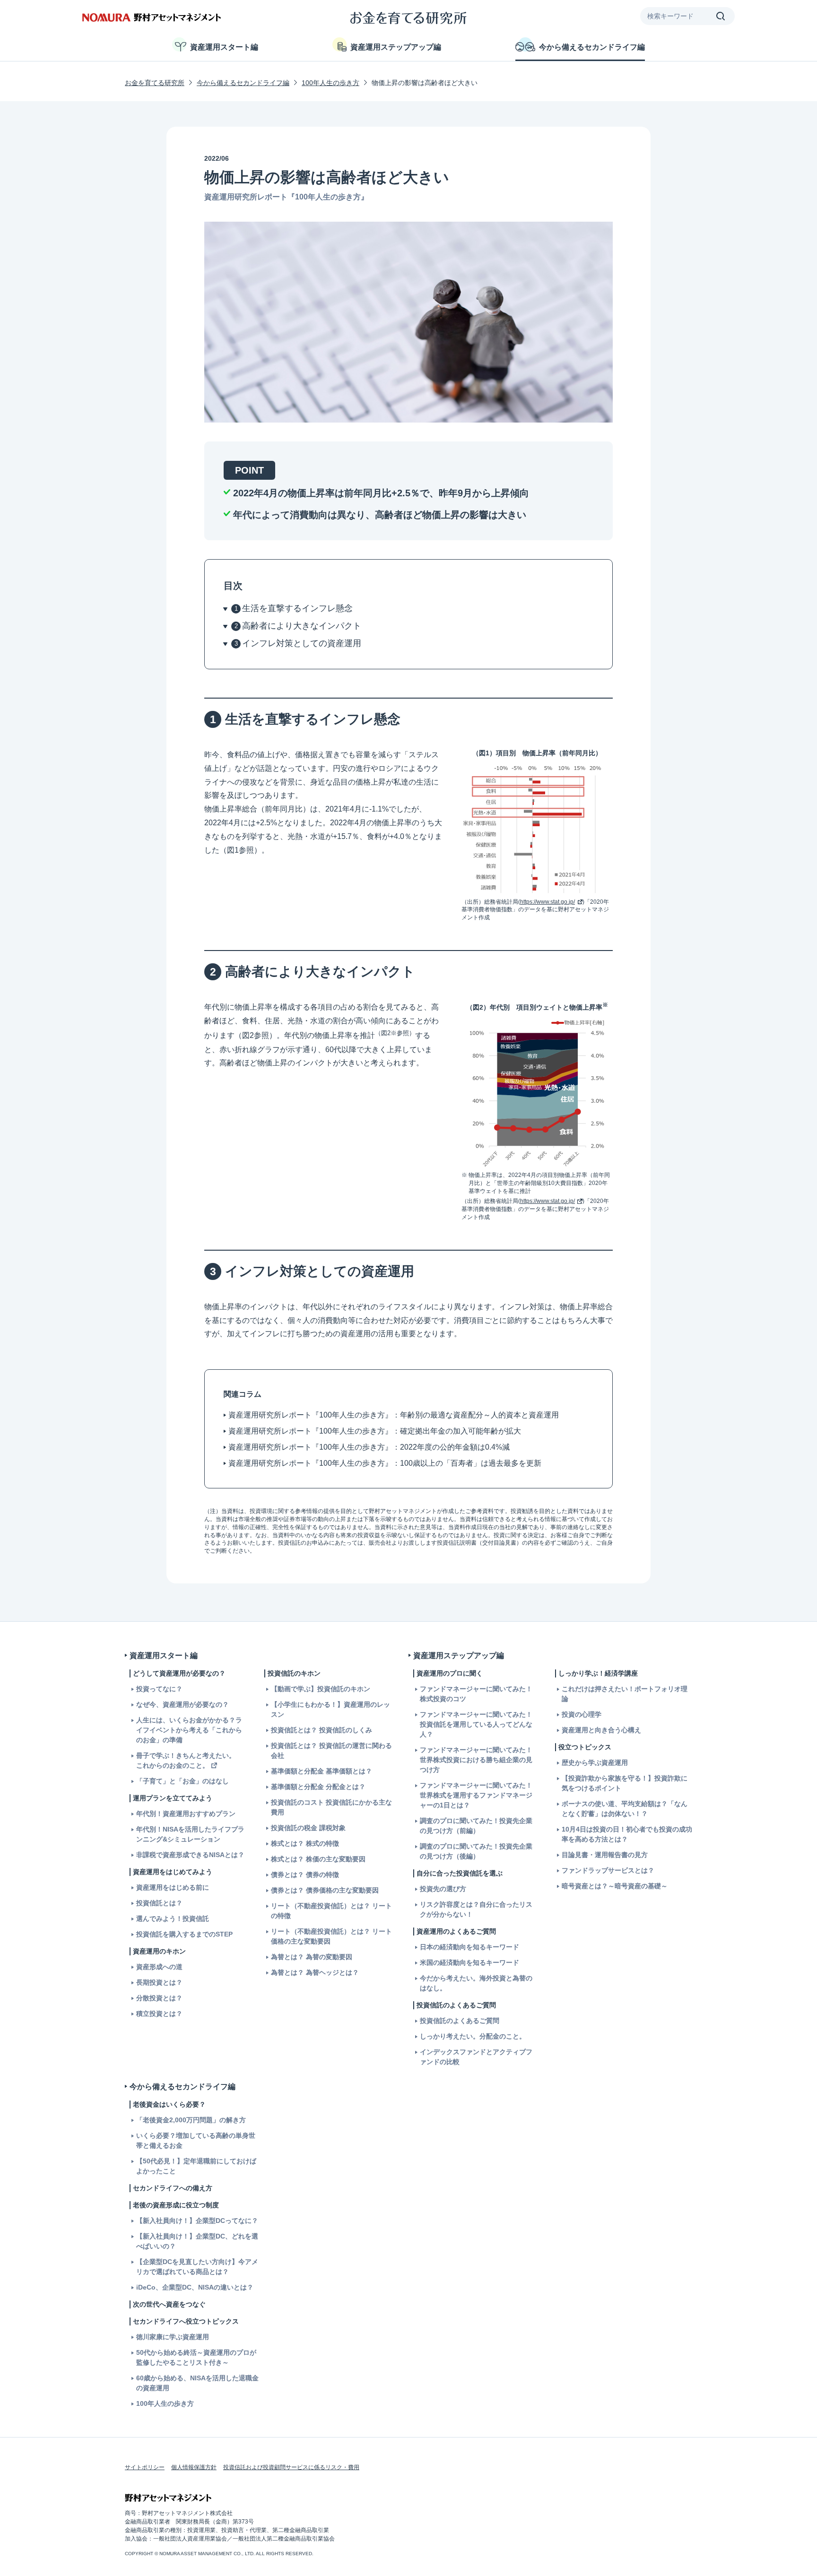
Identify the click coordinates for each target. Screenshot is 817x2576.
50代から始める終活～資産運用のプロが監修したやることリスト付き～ (196, 2357)
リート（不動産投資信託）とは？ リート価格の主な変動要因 (331, 1936)
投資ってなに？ (159, 1689)
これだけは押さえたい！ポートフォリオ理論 (625, 1694)
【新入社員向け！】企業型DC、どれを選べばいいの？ (197, 2241)
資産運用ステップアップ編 (396, 47)
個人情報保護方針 (194, 2467)
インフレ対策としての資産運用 (302, 643)
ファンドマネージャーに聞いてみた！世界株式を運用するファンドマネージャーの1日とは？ (476, 1795)
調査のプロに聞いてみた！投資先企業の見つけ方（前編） (476, 1826)
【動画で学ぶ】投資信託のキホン (321, 1689)
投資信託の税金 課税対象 (308, 1828)
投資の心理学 (582, 1714)
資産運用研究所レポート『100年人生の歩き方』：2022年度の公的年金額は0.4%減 (369, 1447)
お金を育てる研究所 (155, 83)
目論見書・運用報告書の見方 (605, 1855)
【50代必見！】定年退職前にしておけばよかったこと (196, 2166)
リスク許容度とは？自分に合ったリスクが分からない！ (476, 1909)
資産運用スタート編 (224, 47)
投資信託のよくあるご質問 (460, 2021)
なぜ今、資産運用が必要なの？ (183, 1704)
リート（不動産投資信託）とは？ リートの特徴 (331, 1911)
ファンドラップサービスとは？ (608, 1870)
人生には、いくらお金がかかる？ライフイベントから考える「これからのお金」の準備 (189, 1730)
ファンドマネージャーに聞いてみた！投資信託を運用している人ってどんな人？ (476, 1724)
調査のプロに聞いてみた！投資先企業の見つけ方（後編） (476, 1851)
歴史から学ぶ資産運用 (595, 1763)
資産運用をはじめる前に (173, 1887)
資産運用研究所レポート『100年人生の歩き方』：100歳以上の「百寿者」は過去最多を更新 (385, 1463)
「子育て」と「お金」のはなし (183, 1781)
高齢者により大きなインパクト (302, 626)
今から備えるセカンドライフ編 (592, 47)
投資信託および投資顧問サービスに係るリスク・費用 (291, 2467)
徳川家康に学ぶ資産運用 (173, 2337)
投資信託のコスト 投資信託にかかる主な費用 (331, 1807)
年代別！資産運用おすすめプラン (186, 1814)
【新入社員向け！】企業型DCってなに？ (197, 2221)
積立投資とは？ (159, 2014)
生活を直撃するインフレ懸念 (297, 608)
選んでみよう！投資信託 (173, 1919)
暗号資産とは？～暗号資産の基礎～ (615, 1886)
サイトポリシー (145, 2467)
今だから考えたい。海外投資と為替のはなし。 (476, 1983)
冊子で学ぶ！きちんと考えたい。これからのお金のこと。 (186, 1760)
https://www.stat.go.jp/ (548, 902)
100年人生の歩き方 (330, 83)
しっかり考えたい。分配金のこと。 (473, 2036)
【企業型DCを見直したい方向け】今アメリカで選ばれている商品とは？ (197, 2267)
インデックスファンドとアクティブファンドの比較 (476, 2057)
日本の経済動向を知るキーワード (469, 1947)
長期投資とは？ (159, 1982)
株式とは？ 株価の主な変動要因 (318, 1859)
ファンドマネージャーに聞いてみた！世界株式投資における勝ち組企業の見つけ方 (476, 1760)
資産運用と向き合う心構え (601, 1730)
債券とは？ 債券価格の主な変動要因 (325, 1890)
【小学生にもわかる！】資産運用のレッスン (330, 1709)
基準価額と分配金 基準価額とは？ (322, 1771)
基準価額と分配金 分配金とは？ (318, 1787)
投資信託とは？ (159, 1903)
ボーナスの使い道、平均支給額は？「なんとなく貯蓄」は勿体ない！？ (625, 1809)
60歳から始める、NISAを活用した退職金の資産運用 (197, 2383)
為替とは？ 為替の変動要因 (312, 1957)
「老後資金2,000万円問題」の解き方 (191, 2120)
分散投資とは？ (159, 1998)
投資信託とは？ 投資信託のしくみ (322, 1730)
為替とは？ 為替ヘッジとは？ (315, 1972)
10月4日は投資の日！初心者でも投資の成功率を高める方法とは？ (627, 1834)
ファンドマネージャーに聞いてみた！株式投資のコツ (476, 1694)
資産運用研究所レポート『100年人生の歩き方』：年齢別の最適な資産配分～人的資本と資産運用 (394, 1415)
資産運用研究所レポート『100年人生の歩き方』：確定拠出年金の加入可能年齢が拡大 (375, 1431)
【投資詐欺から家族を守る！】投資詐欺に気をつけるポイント (625, 1783)
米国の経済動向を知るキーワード (469, 1962)
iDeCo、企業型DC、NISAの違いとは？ (195, 2287)
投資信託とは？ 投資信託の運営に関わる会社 (331, 1750)
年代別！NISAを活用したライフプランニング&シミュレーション (190, 1834)
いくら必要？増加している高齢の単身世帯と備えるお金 (196, 2140)
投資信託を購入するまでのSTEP (184, 1934)
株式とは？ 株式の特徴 (305, 1843)
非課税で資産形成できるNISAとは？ (190, 1855)
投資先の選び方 (443, 1889)
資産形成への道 (159, 1967)
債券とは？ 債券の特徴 (305, 1875)
